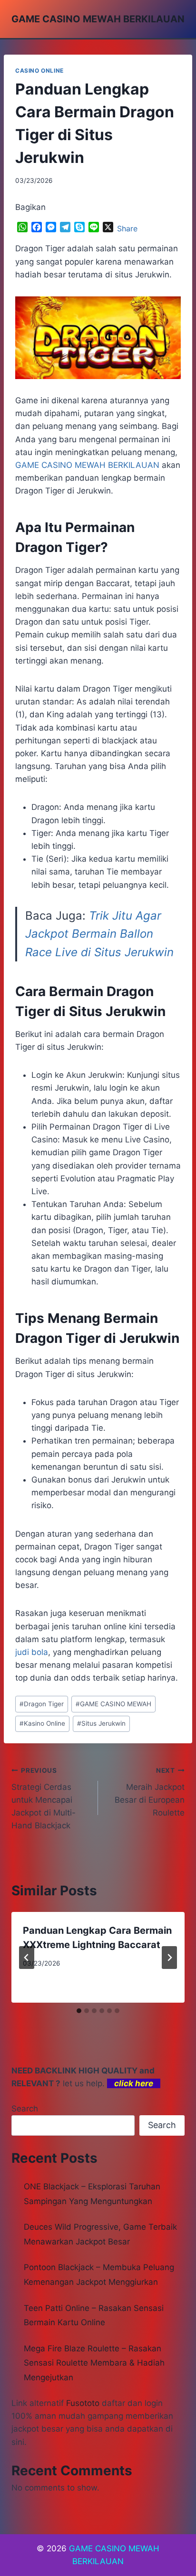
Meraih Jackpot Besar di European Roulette (150, 1792)
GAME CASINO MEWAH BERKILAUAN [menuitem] (87, 465)
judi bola (32, 1652)
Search (25, 2109)
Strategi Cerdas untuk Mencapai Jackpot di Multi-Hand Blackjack (44, 1798)
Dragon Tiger (42, 1704)
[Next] (169, 1958)
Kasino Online (42, 1723)
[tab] (79, 2011)
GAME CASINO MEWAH (113, 1704)
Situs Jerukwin (101, 1723)
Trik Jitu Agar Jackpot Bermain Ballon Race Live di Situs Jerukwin (99, 934)
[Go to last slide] (27, 1958)
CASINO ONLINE (39, 71)
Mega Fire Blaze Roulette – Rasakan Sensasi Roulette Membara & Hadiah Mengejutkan (94, 2363)
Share (127, 228)
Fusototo (83, 2403)
